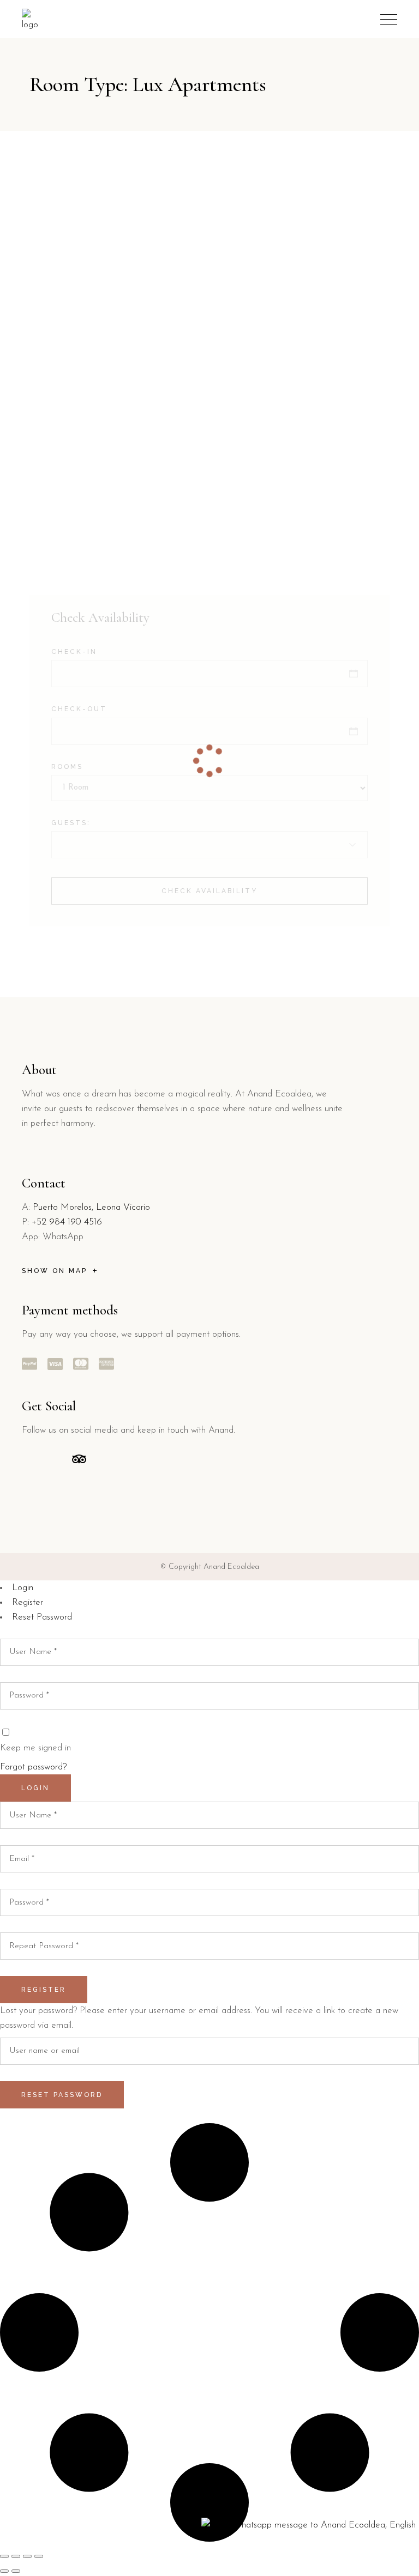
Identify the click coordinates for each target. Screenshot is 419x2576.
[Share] (27, 2556)
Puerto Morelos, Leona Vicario (91, 1207)
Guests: (71, 823)
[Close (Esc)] (39, 2556)
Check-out (79, 709)
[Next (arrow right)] (16, 2571)
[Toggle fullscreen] (16, 2556)
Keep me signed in (35, 1748)
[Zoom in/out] (4, 2556)
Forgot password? (33, 1767)
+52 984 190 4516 (67, 1222)
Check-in (74, 652)
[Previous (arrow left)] (4, 2571)
